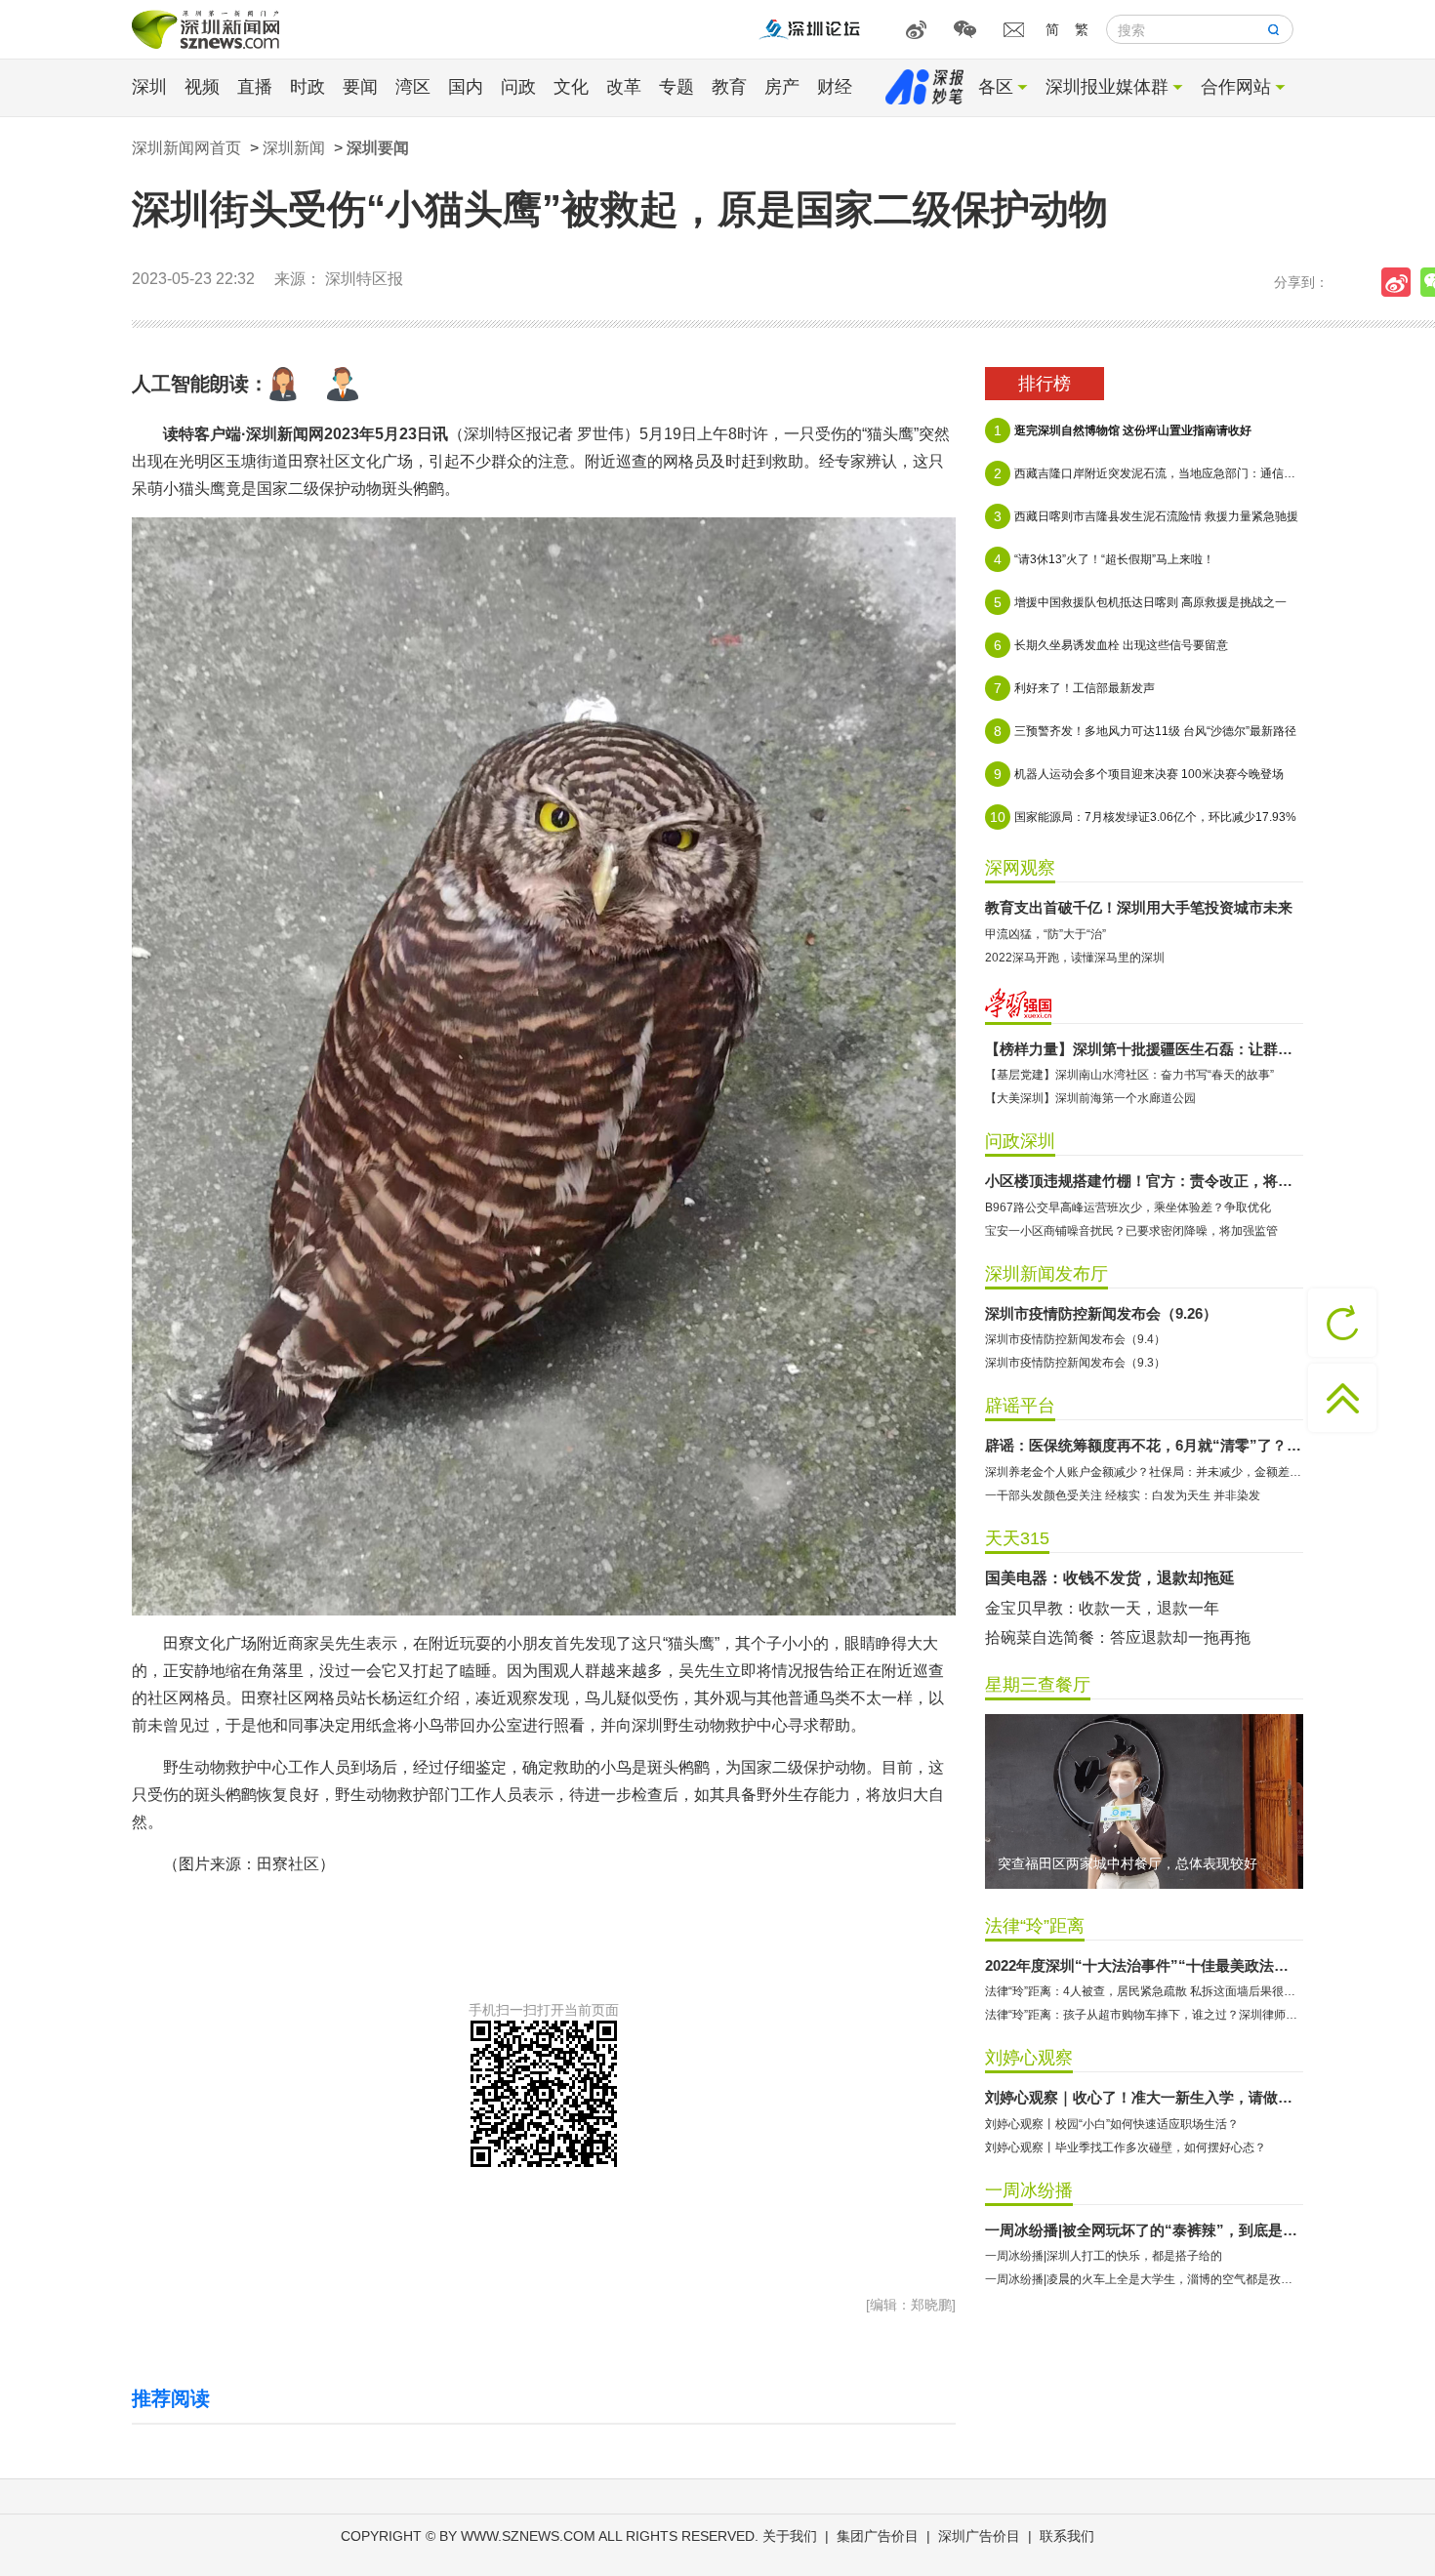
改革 (624, 87)
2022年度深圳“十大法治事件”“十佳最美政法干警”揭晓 (1144, 1965)
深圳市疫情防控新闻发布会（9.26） (1101, 1313)
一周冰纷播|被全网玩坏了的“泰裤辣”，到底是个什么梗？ (1144, 2230)
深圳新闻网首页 (186, 148)
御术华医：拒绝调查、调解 (1079, 1578)
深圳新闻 (294, 148)
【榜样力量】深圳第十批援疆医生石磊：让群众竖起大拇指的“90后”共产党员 (1144, 1049)
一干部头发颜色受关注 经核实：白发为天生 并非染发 (1123, 1495)
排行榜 (1045, 384)
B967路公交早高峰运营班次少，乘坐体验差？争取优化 (1128, 1207)
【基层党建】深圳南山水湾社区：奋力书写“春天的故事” (1129, 1075)
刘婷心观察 (1029, 2058)
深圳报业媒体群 (1107, 87)
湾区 (413, 87)
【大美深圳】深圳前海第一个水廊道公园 (1090, 1098)
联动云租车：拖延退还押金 (1079, 1608)
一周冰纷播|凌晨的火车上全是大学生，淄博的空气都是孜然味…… (1144, 2279)
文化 (571, 87)
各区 (996, 87)
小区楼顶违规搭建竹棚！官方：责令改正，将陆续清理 (1144, 1181)
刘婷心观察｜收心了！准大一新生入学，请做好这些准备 (1144, 2097)
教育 (729, 87)
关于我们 (790, 2536)
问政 (518, 87)
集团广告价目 (878, 2536)
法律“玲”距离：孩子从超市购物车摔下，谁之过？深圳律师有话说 (1144, 2015)
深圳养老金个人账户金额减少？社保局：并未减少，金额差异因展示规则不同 (1144, 1472)
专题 (676, 87)
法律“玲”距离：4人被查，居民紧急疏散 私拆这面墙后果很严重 (1144, 1991)
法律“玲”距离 (1035, 1926)
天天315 (1017, 1538)
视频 (202, 87)
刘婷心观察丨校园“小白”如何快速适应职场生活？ (1112, 2124)
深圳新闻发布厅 (1046, 1274)
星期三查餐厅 (1038, 1685)
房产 (782, 87)
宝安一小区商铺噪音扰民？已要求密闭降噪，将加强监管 (1131, 1231)
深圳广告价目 (979, 2536)
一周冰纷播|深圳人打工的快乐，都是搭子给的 (1104, 2256)
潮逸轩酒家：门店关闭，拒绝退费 (1102, 1637)
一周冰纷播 (1029, 2190)
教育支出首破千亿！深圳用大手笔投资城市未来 (1139, 907)
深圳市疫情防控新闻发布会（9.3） (1075, 1363)
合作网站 (1236, 87)
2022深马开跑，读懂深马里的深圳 (1075, 958)
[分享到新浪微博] (1401, 282)
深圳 (149, 87)
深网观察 (1020, 868)
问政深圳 (1020, 1141)
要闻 (360, 87)
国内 (466, 87)
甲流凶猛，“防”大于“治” (1045, 934)
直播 (255, 87)
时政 (307, 87)
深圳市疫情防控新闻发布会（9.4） (1075, 1339)
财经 (835, 87)
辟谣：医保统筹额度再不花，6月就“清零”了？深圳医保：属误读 (1144, 1445)
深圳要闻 (378, 148)
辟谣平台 (1020, 1406)
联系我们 (1067, 2536)
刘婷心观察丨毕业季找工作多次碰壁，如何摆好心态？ (1126, 2147)
